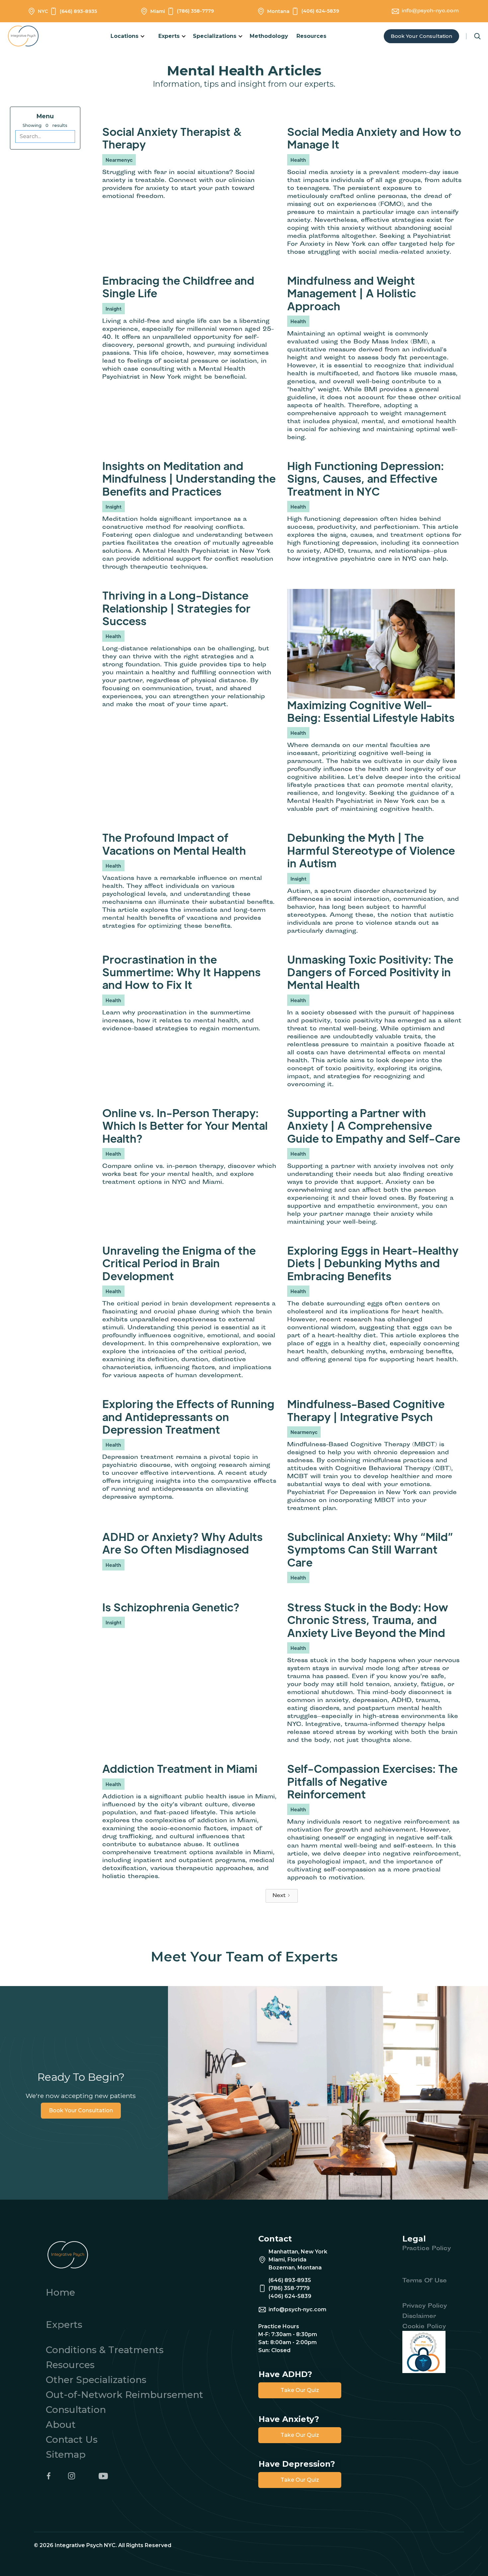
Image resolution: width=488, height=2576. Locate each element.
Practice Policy (427, 2249)
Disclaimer (419, 2317)
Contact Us (72, 2439)
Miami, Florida (287, 2260)
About (61, 2425)
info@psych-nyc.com (430, 11)
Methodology (269, 36)
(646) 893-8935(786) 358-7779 (290, 2284)
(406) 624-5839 (320, 11)
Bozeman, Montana (295, 2268)
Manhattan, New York (298, 2252)
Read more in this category (136, 204)
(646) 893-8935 (78, 11)
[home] (27, 36)
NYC (43, 11)
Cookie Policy (424, 2327)
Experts (64, 2325)
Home (60, 2292)
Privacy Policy (425, 2306)
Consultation (76, 2410)
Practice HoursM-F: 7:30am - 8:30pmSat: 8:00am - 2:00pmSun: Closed (288, 2338)
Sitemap (66, 2454)
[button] (128, 36)
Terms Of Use (425, 2281)
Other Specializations (96, 2380)
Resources (311, 36)
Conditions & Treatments (105, 2350)
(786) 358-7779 (195, 11)
